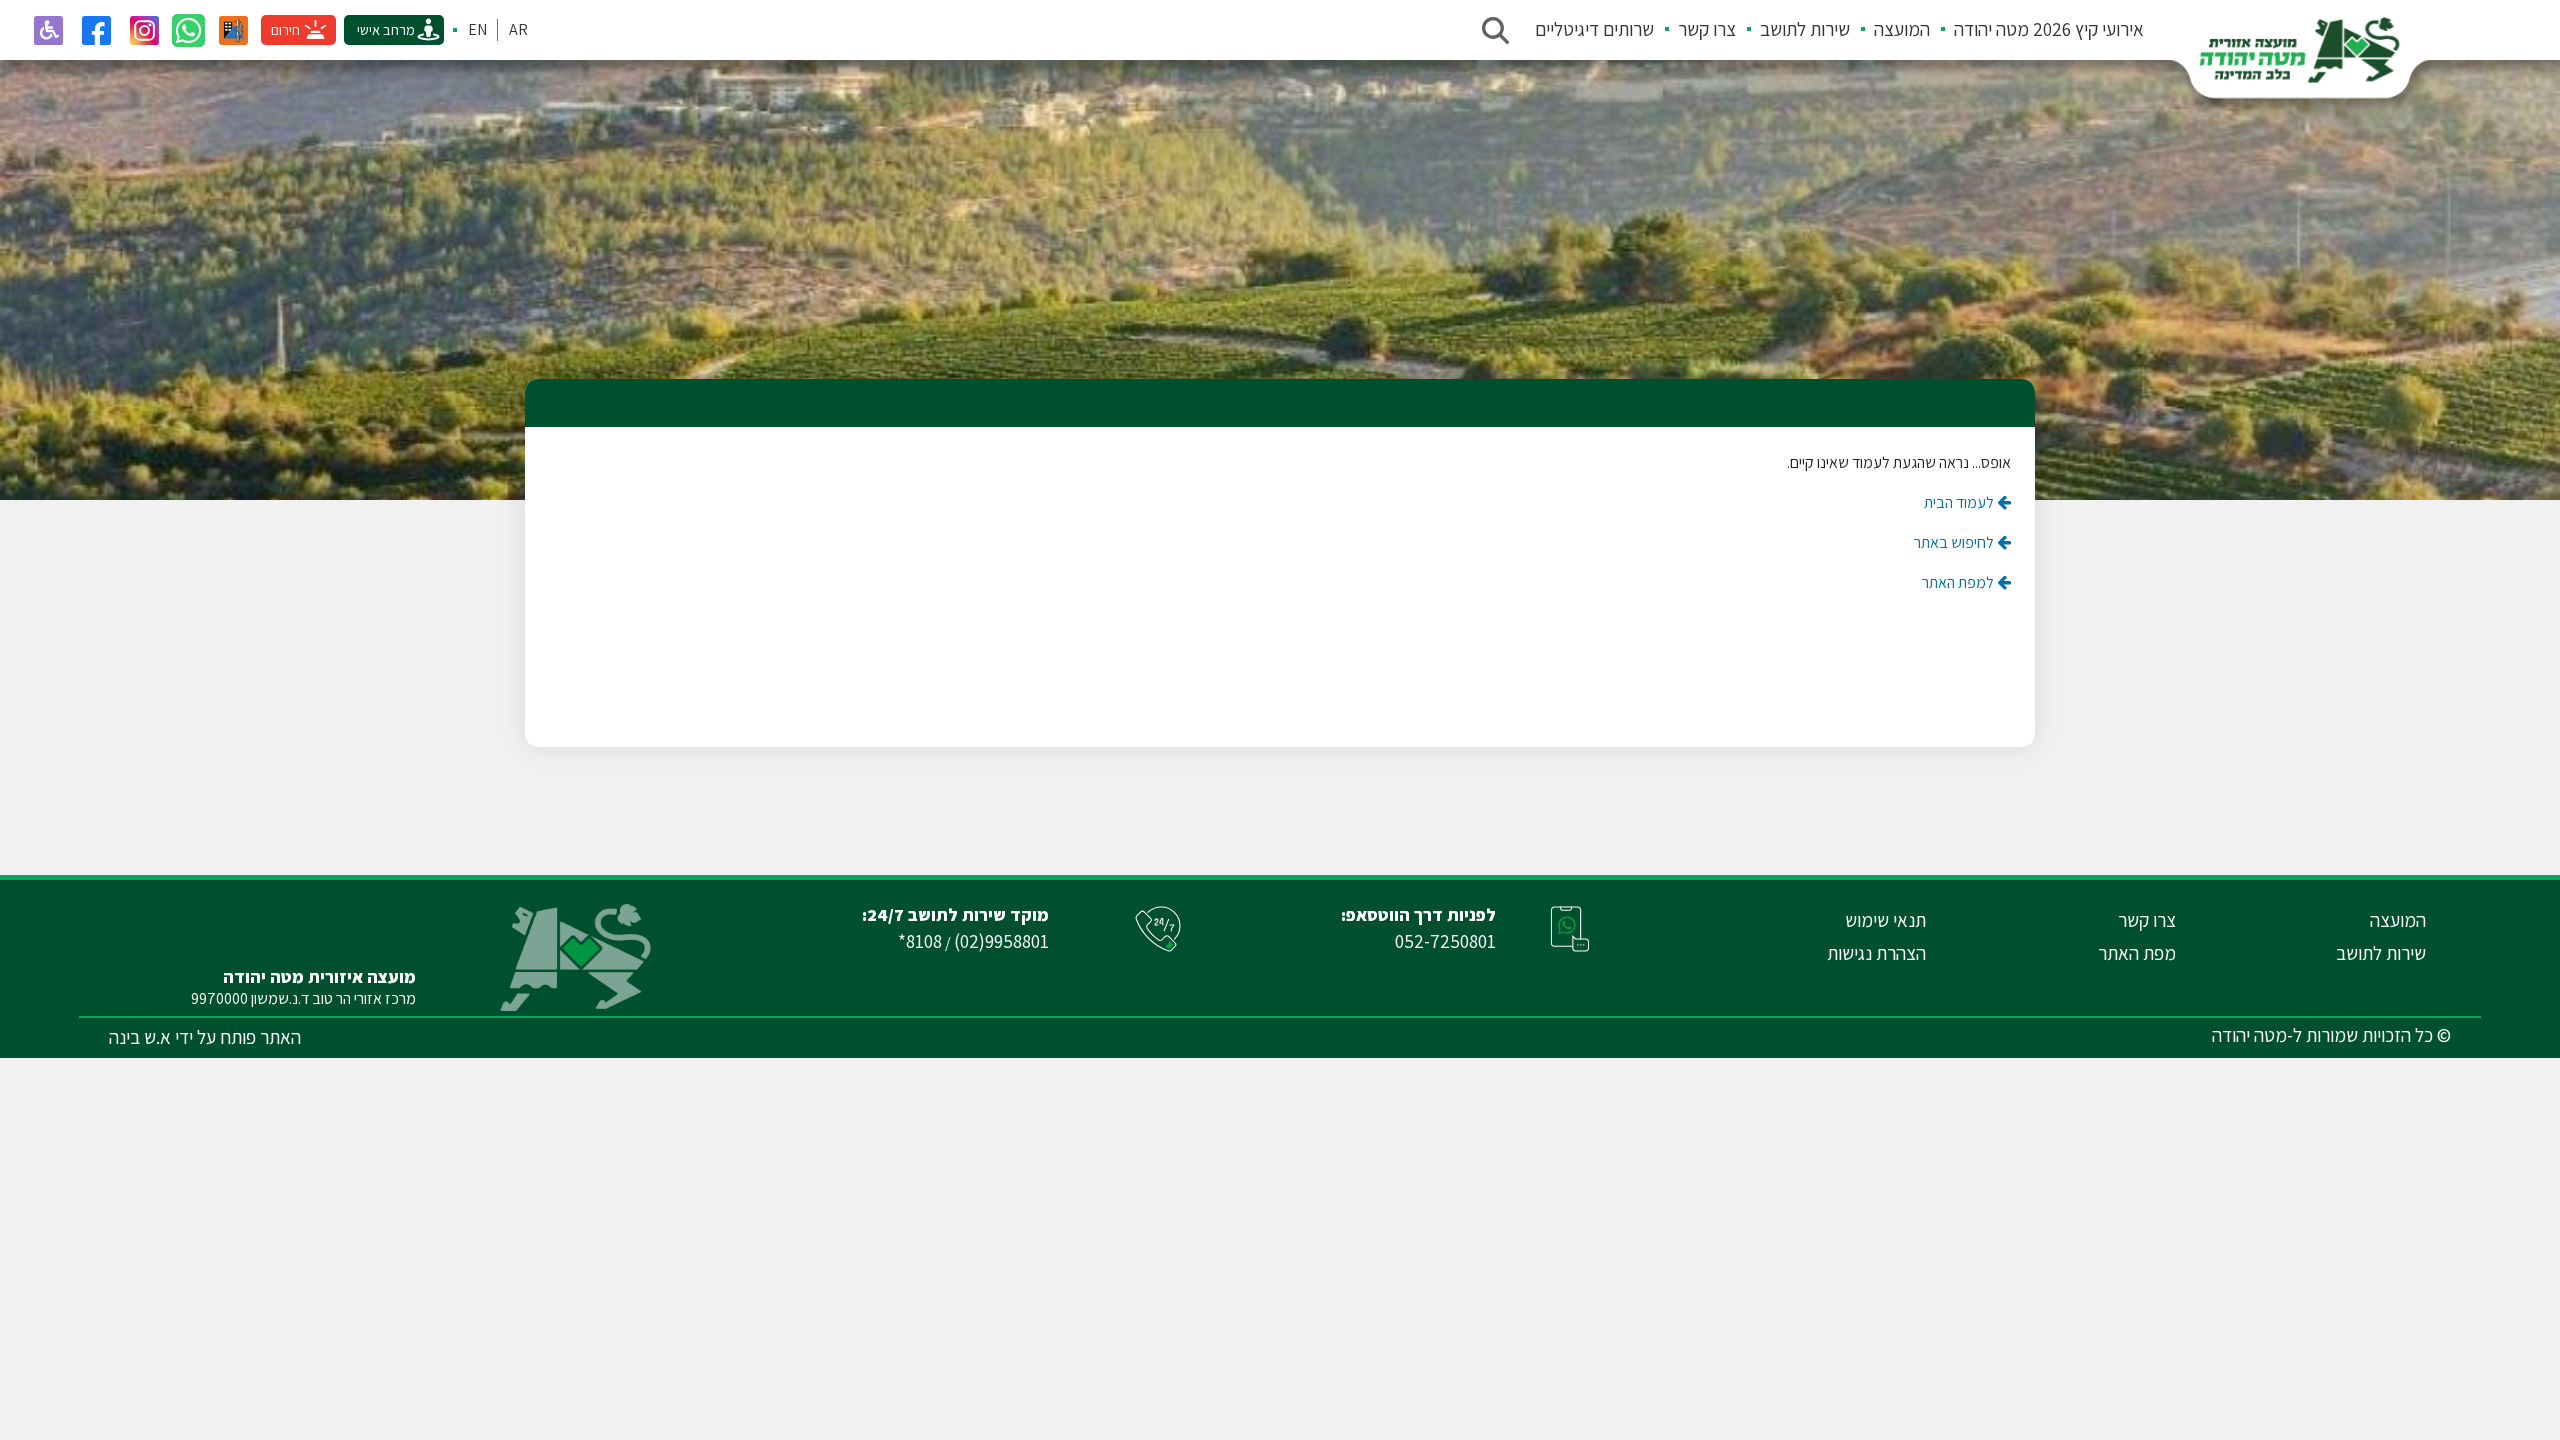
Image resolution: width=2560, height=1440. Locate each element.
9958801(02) (1001, 941)
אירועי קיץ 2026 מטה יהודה (2049, 29)
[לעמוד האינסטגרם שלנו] (144, 30)
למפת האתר (1959, 582)
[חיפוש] (1495, 30)
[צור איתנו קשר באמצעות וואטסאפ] (188, 30)
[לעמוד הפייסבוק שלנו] (96, 30)
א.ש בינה (140, 1037)
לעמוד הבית (1960, 502)
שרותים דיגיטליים (1594, 29)
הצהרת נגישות (1876, 953)
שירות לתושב (1805, 29)
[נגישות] (48, 30)
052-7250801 (1445, 941)
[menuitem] (2037, 30)
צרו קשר (1707, 29)
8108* (920, 941)
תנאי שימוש (1885, 920)
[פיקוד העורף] (233, 30)
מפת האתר (2137, 953)
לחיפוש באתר (1955, 542)
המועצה (1902, 29)
